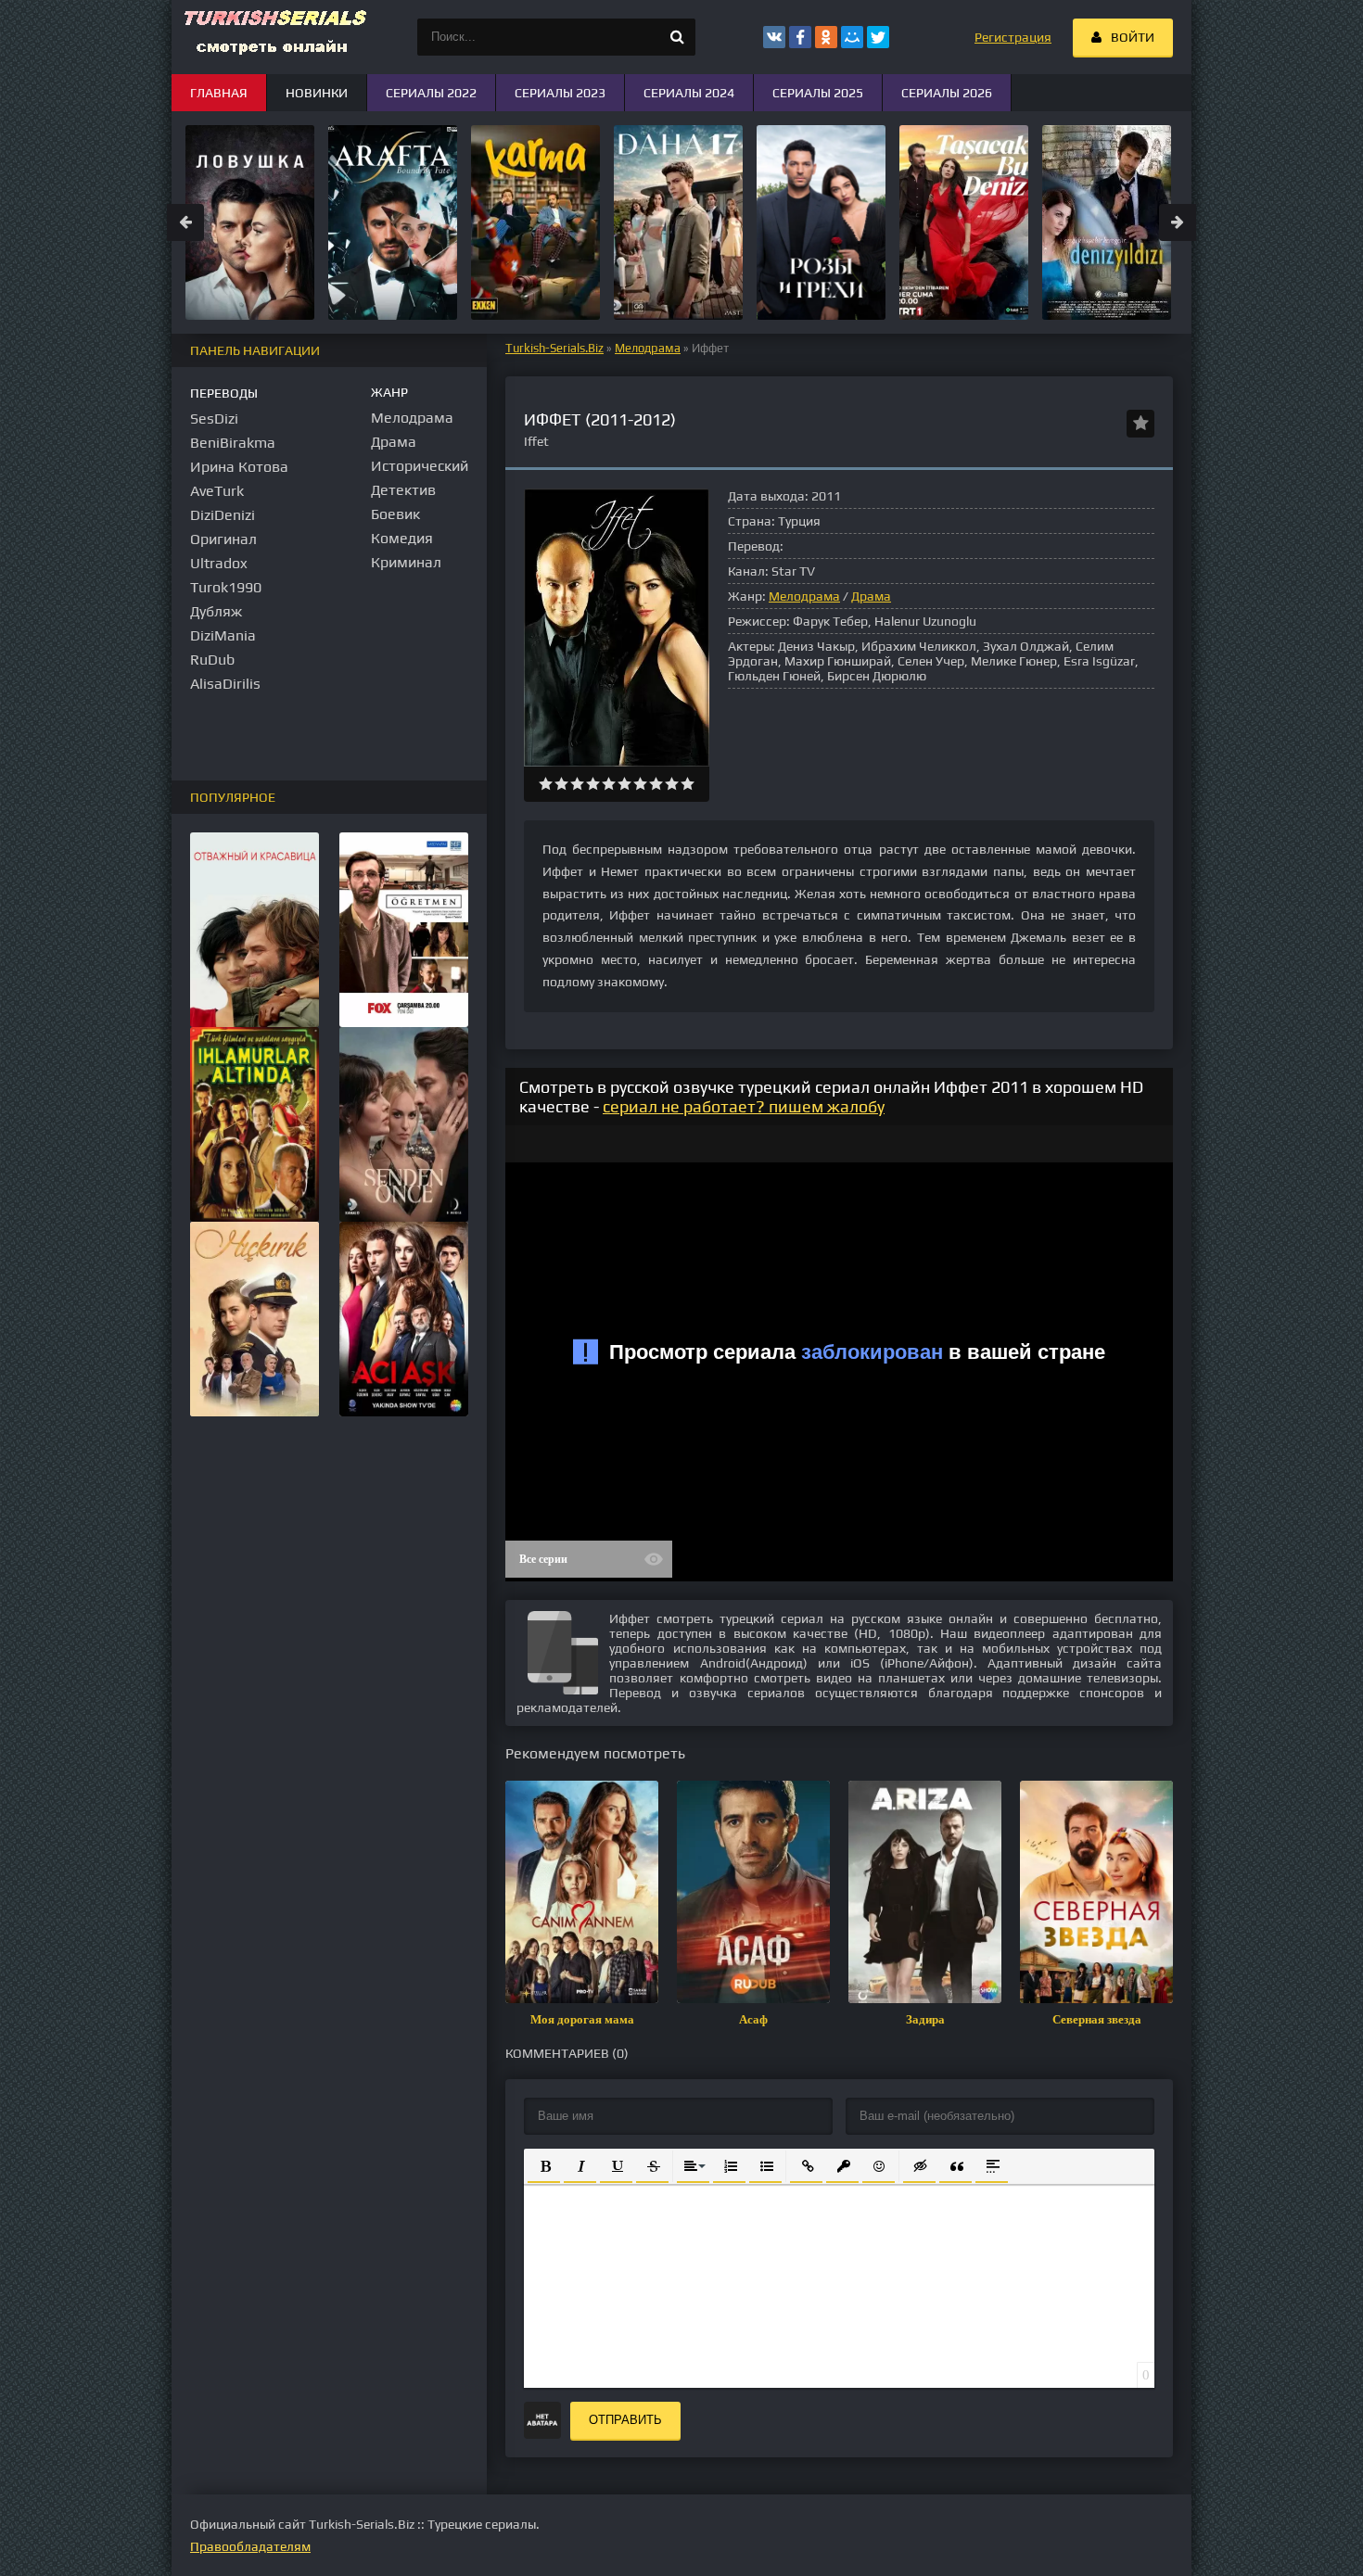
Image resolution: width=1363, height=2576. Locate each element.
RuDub (212, 660)
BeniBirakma (233, 443)
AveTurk (217, 491)
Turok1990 (226, 587)
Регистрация (1013, 37)
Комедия (402, 538)
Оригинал (223, 539)
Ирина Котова (239, 467)
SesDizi (214, 419)
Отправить (625, 2420)
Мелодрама (648, 348)
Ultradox (219, 563)
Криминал (406, 562)
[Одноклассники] (826, 37)
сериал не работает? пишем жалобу (744, 1106)
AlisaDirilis (225, 684)
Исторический (420, 466)
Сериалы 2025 (818, 93)
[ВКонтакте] (774, 37)
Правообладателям (250, 2546)
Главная (219, 93)
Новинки (317, 93)
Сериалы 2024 (689, 93)
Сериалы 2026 (947, 93)
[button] (544, 2165)
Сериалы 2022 (431, 93)
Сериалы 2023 (560, 93)
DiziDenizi (223, 515)
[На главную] (274, 37)
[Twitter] (878, 37)
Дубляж (216, 611)
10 (688, 784)
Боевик (395, 514)
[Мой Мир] (852, 37)
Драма (871, 596)
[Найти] (677, 37)
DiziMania (223, 635)
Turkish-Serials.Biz (554, 348)
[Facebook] (800, 37)
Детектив (403, 490)
